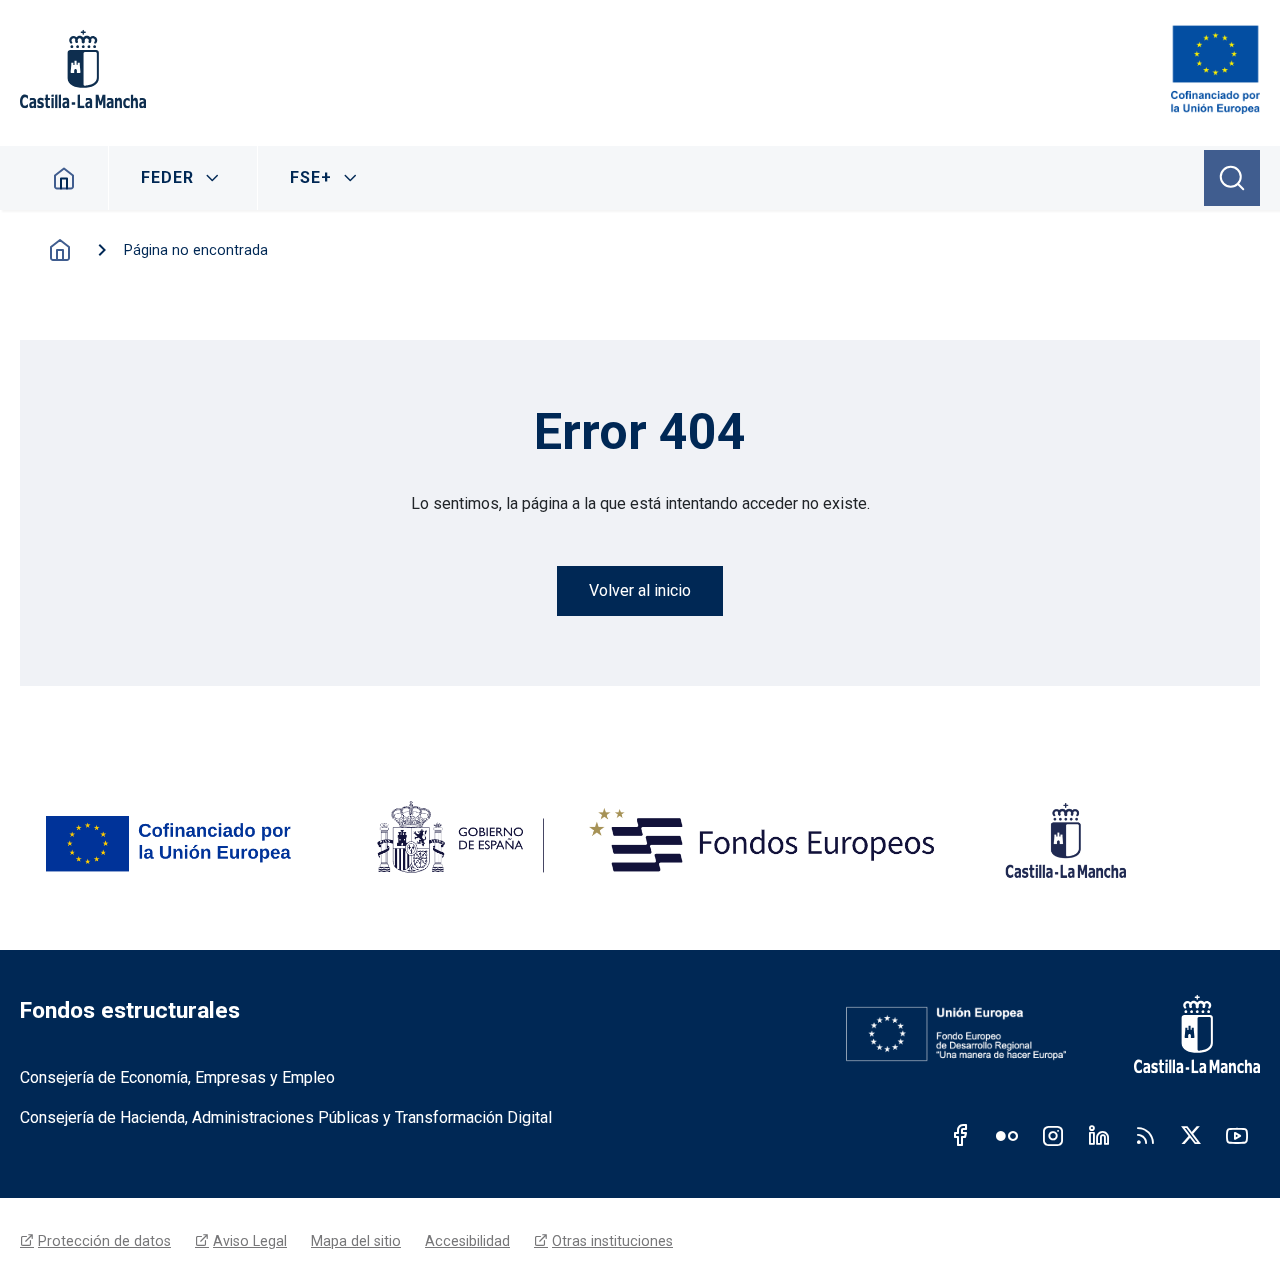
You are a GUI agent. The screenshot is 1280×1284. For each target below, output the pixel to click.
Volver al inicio (640, 590)
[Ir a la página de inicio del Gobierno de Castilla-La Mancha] (1183, 1034)
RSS (1145, 1135)
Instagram (1053, 1135)
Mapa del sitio (356, 1241)
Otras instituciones (612, 1241)
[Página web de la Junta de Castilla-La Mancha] (83, 69)
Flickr (1007, 1135)
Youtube (1237, 1135)
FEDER (167, 177)
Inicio (64, 178)
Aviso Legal (250, 1241)
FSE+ (311, 177)
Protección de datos (104, 1241)
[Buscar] (1232, 178)
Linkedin (1099, 1135)
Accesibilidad (467, 1241)
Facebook (961, 1135)
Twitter (1191, 1135)
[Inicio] (1215, 69)
